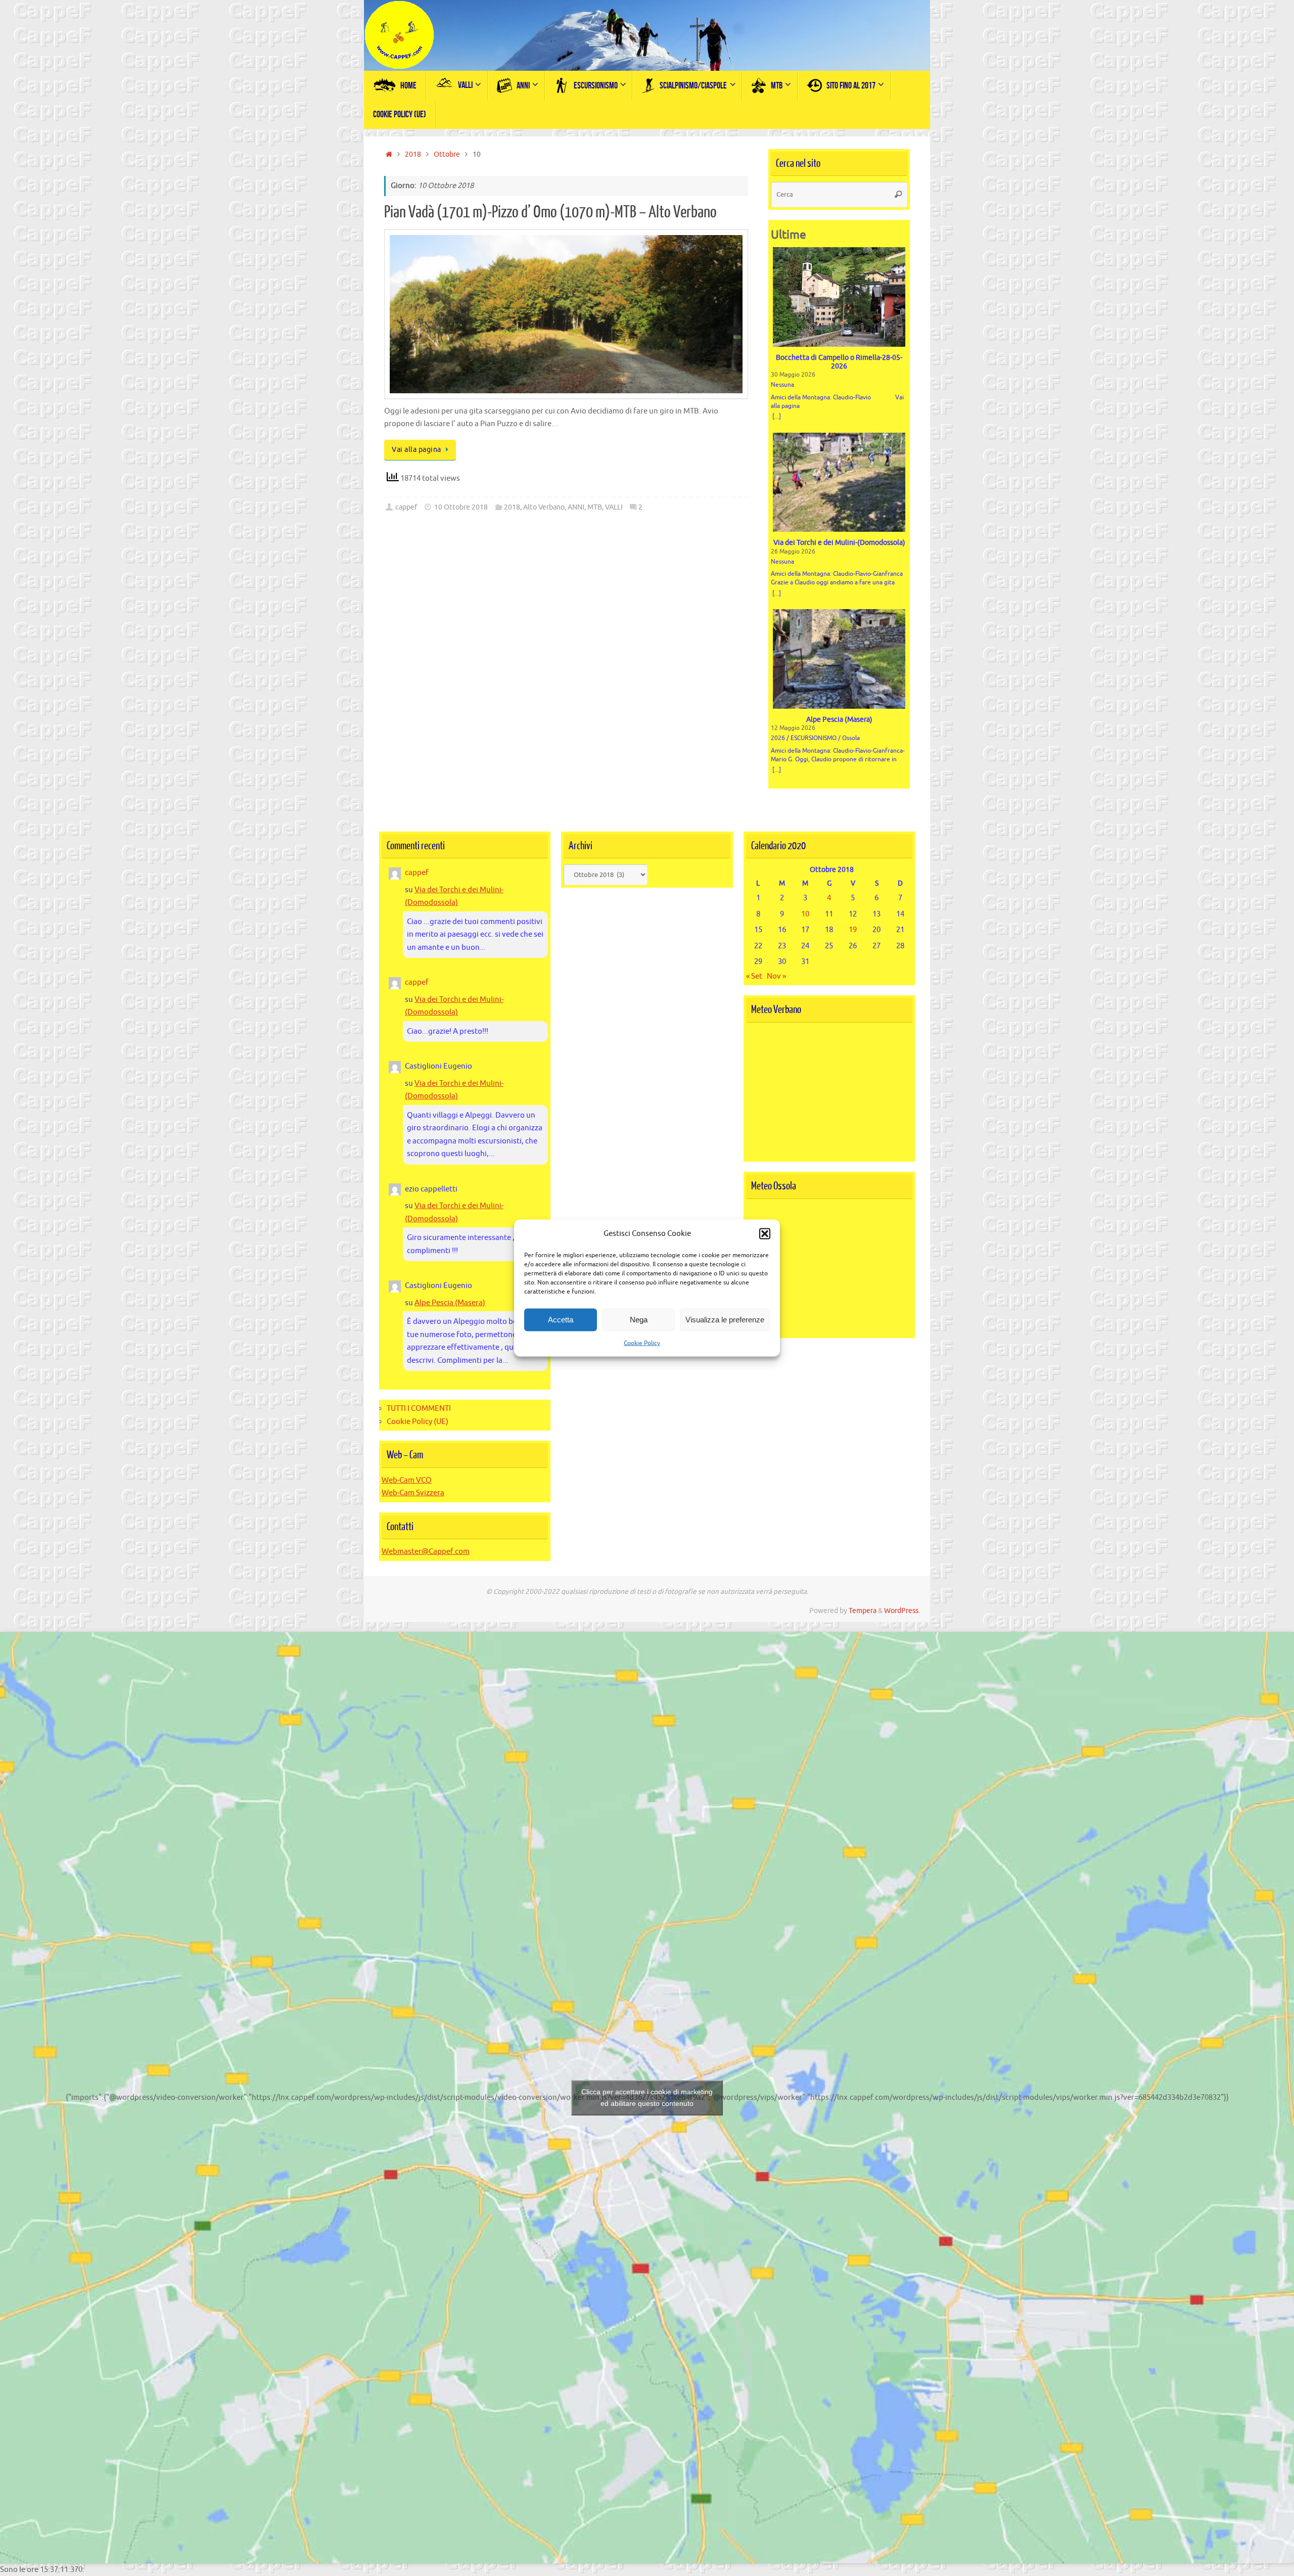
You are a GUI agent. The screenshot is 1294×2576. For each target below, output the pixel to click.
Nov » (776, 976)
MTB (595, 507)
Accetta (561, 1320)
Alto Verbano (544, 507)
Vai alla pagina (417, 450)
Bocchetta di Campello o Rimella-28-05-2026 (839, 362)
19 (853, 930)
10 (805, 914)
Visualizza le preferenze (725, 1320)
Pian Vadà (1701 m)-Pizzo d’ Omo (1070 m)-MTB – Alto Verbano (550, 212)
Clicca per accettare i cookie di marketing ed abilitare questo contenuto (647, 2098)
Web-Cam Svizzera (413, 1493)
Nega (639, 1320)
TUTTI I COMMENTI (419, 1409)
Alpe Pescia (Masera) (839, 720)
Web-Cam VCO (407, 1480)
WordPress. (902, 1611)
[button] (765, 1233)
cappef (406, 507)
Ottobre (447, 154)
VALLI (614, 507)
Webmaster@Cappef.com (426, 1552)
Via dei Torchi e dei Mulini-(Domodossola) (839, 543)
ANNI (576, 507)
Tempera (863, 1611)
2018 (413, 154)
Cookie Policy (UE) (418, 1422)
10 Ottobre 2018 (461, 507)
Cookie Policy (642, 1343)
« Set (754, 976)
